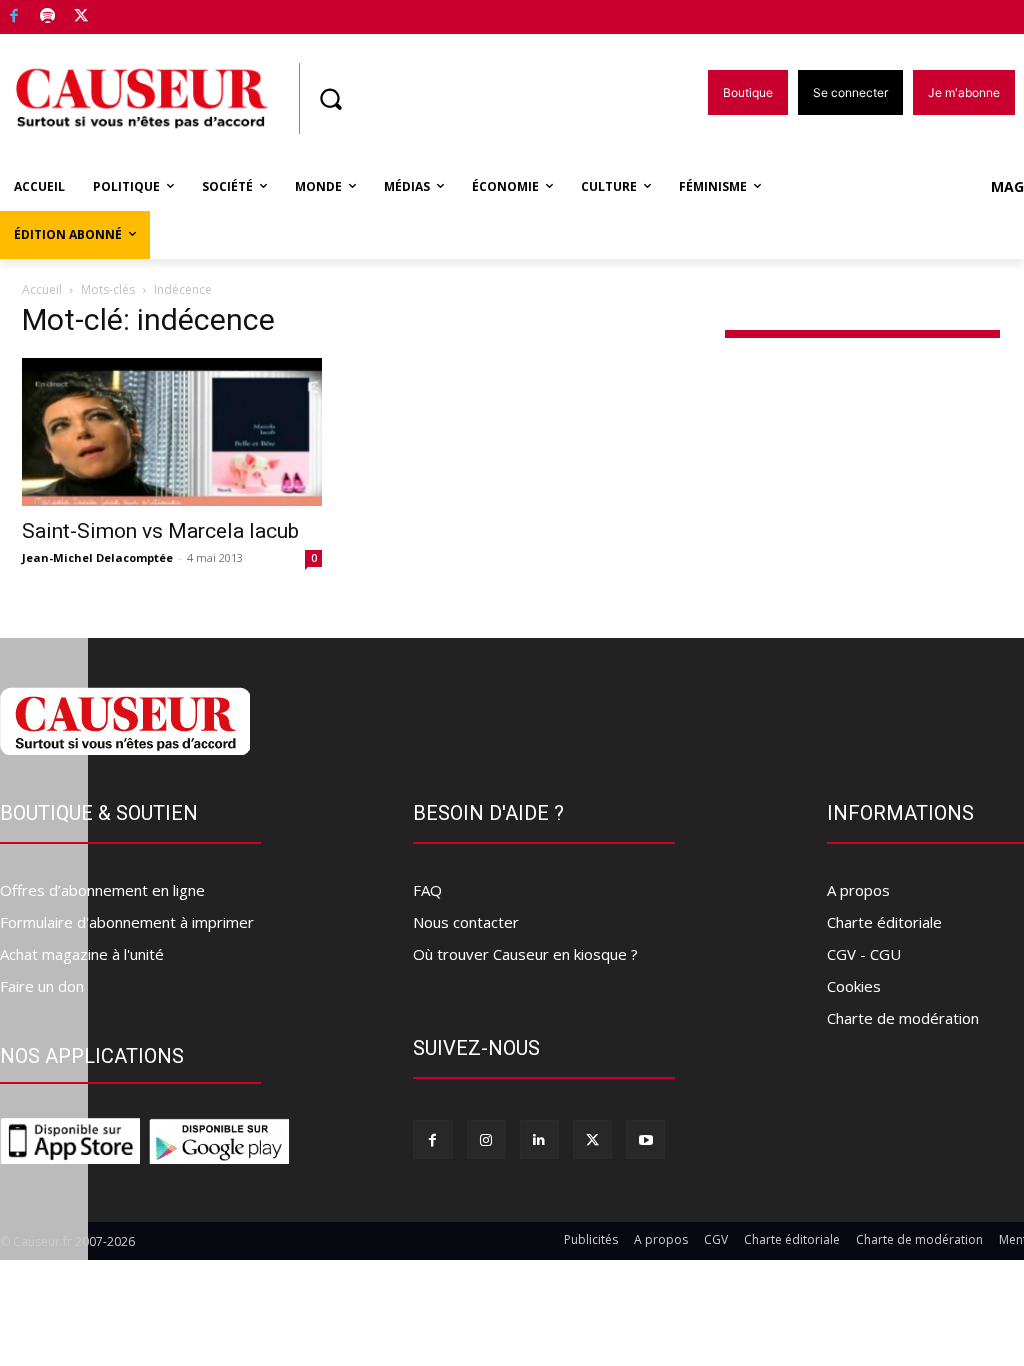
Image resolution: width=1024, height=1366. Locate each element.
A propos (858, 890)
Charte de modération (903, 1018)
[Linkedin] (539, 1139)
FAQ (427, 890)
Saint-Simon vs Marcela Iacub (160, 531)
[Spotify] (48, 17)
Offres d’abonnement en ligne (102, 890)
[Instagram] (486, 1139)
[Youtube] (645, 1139)
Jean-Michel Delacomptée (97, 557)
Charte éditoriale (884, 922)
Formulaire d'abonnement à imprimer (127, 922)
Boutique (132, 12)
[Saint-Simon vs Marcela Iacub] (172, 432)
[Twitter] (81, 17)
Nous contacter (466, 922)
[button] (330, 99)
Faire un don (42, 986)
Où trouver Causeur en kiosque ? (525, 954)
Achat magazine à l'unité (82, 954)
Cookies (854, 986)
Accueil (42, 289)
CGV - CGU (864, 954)
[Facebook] (14, 17)
